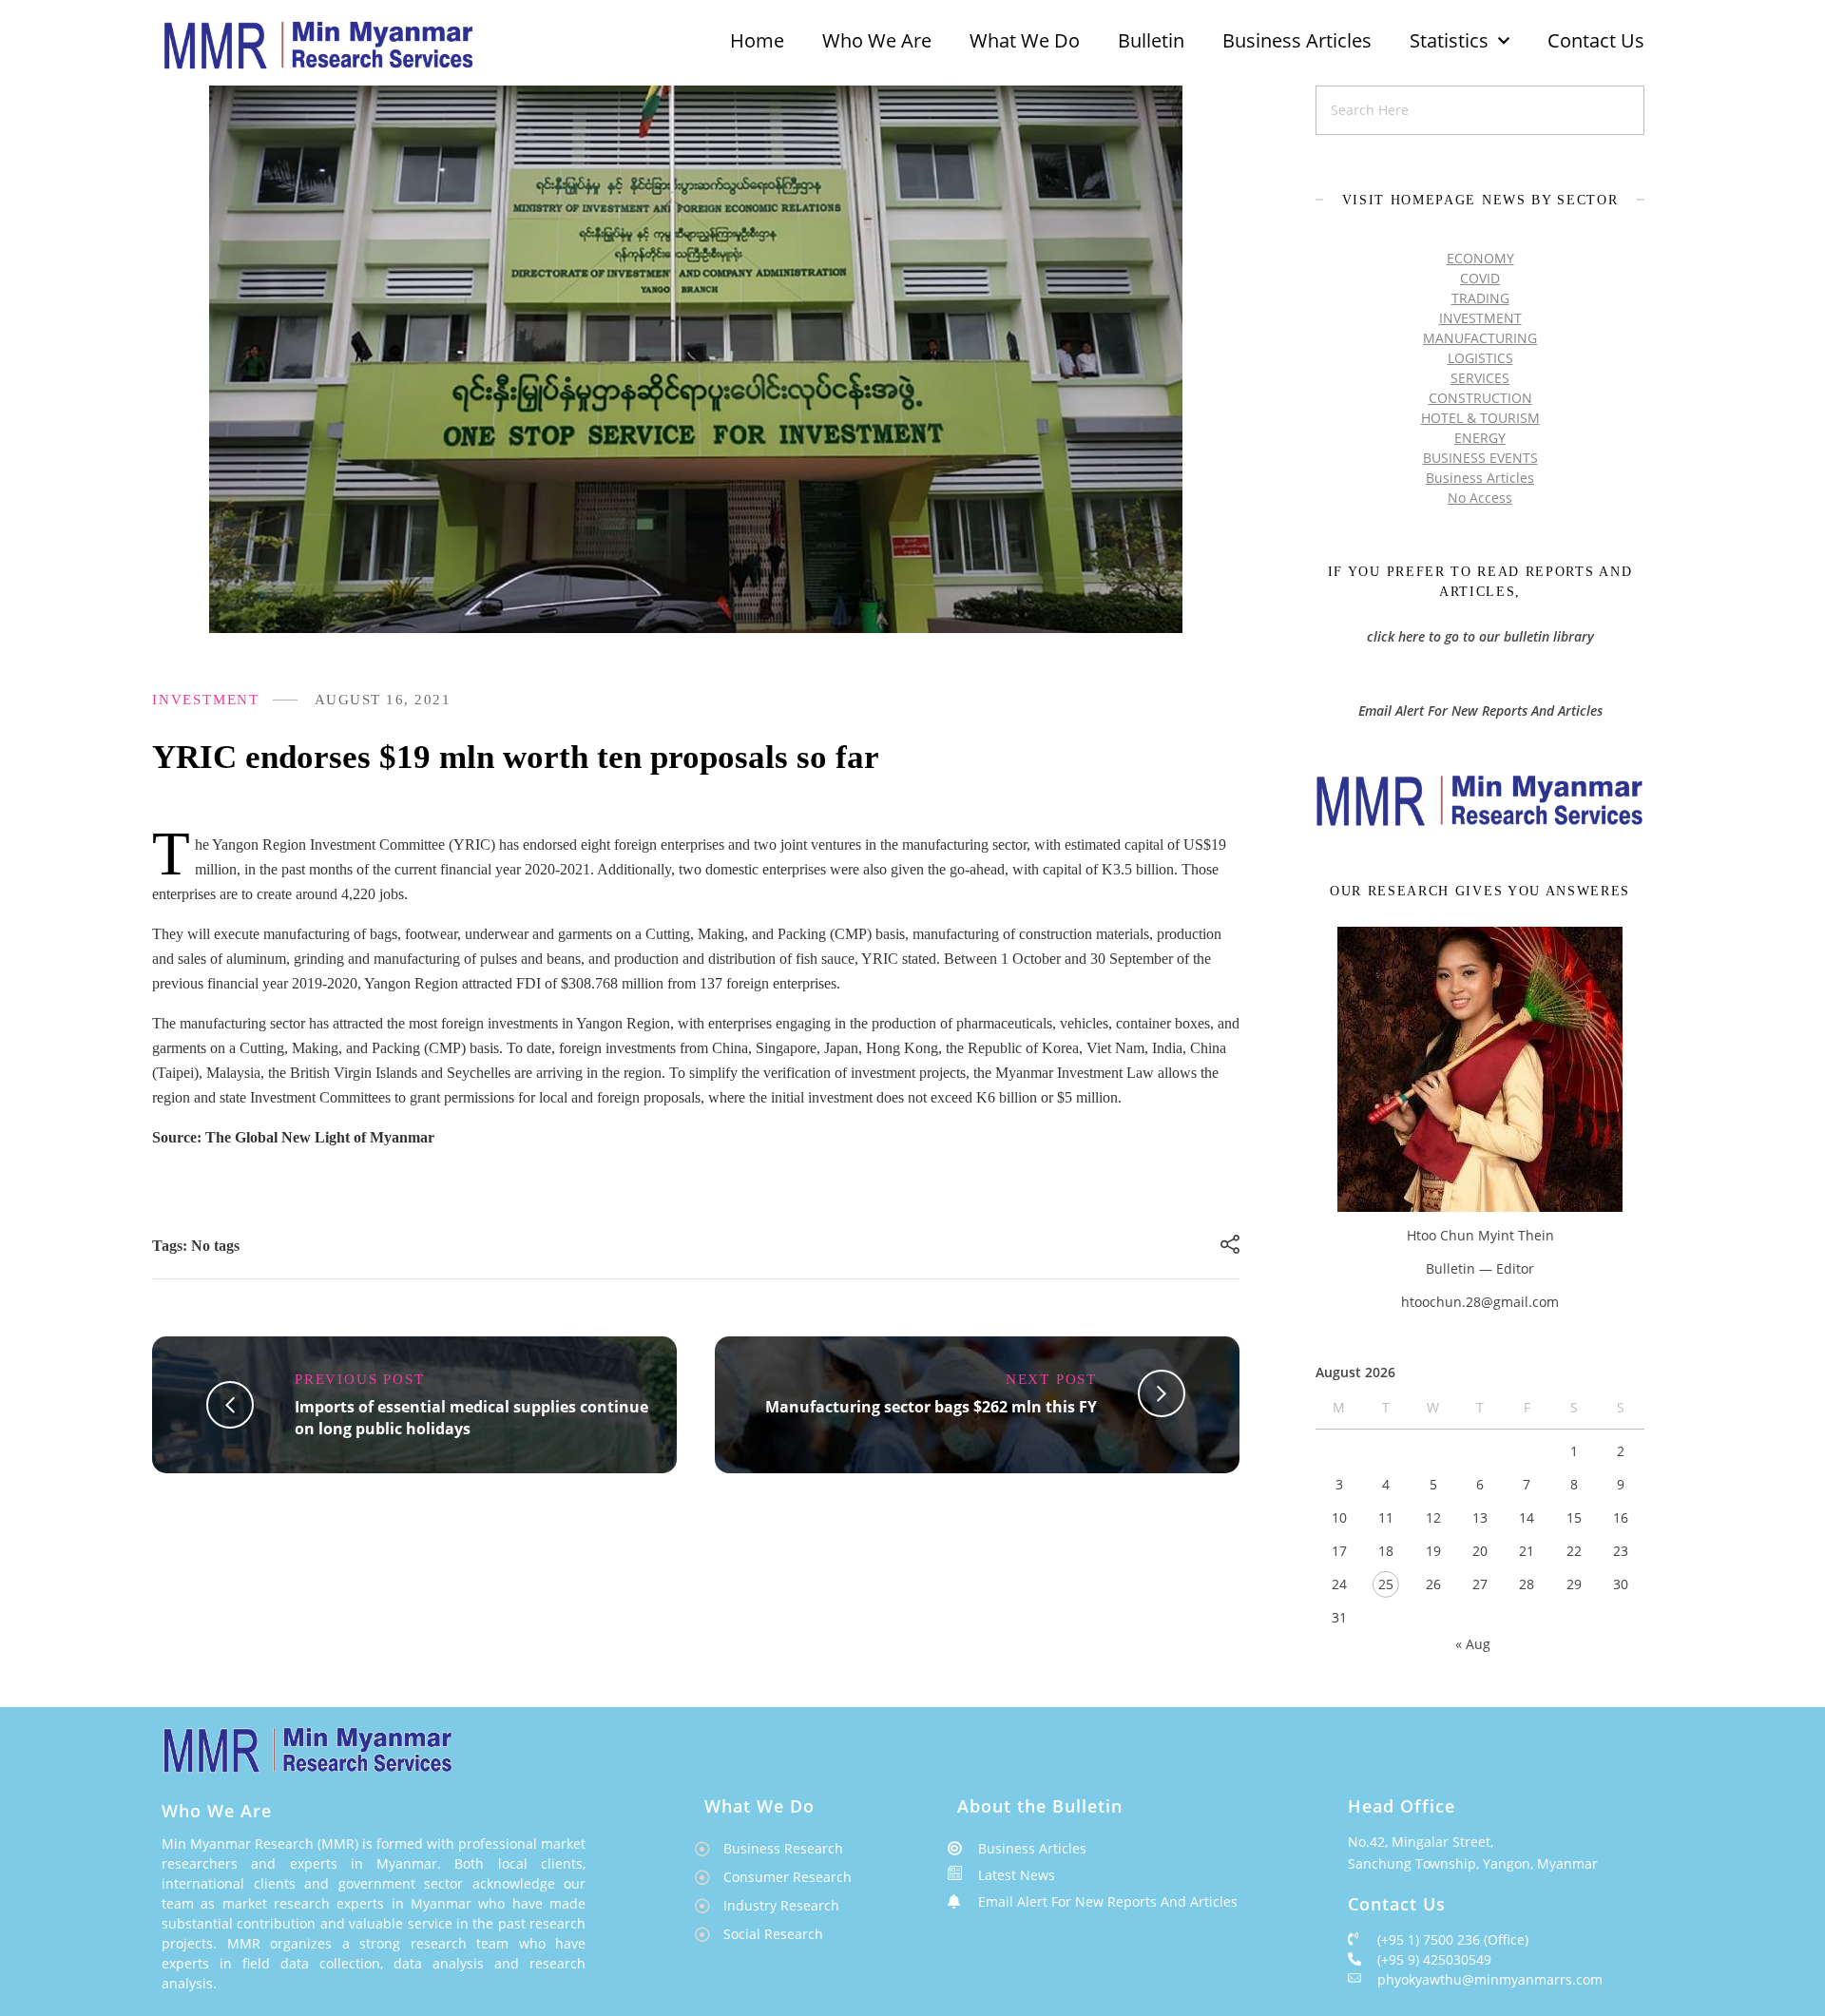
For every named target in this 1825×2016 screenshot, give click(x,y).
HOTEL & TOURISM (1480, 418)
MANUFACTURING (1480, 338)
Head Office (1402, 1806)
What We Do (1025, 40)
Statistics (1449, 40)
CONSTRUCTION (1480, 398)
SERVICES (1480, 378)
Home (757, 40)
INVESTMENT (206, 700)
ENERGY (1480, 438)
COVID (1480, 278)
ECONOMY (1480, 258)
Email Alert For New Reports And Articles (1480, 710)
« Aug (1473, 1644)
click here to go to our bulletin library (1480, 636)
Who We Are (877, 40)
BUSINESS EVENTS (1480, 458)
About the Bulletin (1040, 1806)
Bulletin (1151, 40)
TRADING (1480, 298)
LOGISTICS (1480, 358)
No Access (1480, 498)
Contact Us (1596, 40)
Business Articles (1297, 40)
